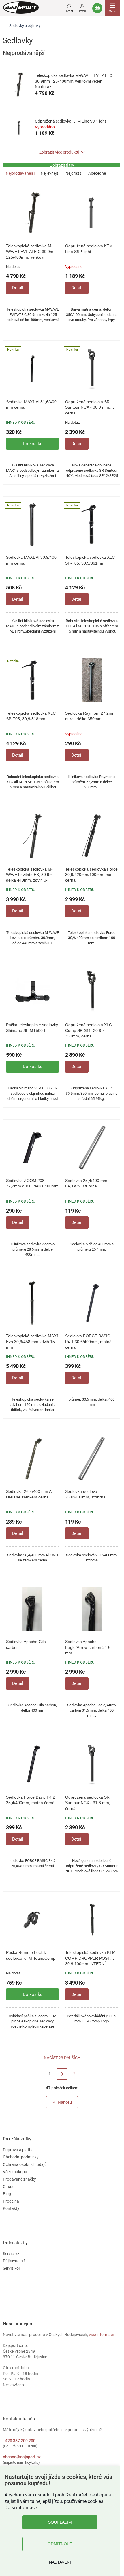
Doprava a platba (18, 2150)
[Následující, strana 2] (62, 2074)
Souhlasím (60, 2522)
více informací (101, 2335)
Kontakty (11, 2208)
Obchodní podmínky (21, 2157)
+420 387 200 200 (19, 2441)
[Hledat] (69, 7)
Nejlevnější (50, 173)
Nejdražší (74, 173)
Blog (7, 2194)
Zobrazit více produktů (59, 152)
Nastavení (60, 2562)
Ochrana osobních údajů (25, 2164)
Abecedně (97, 173)
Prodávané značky (19, 2179)
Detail (18, 288)
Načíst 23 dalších (62, 2058)
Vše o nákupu (15, 2172)
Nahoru (65, 2102)
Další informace (21, 2508)
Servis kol (11, 2268)
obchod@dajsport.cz (22, 2457)
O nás (8, 2186)
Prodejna (11, 2201)
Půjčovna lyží (15, 2261)
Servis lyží (12, 2254)
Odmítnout (60, 2544)
